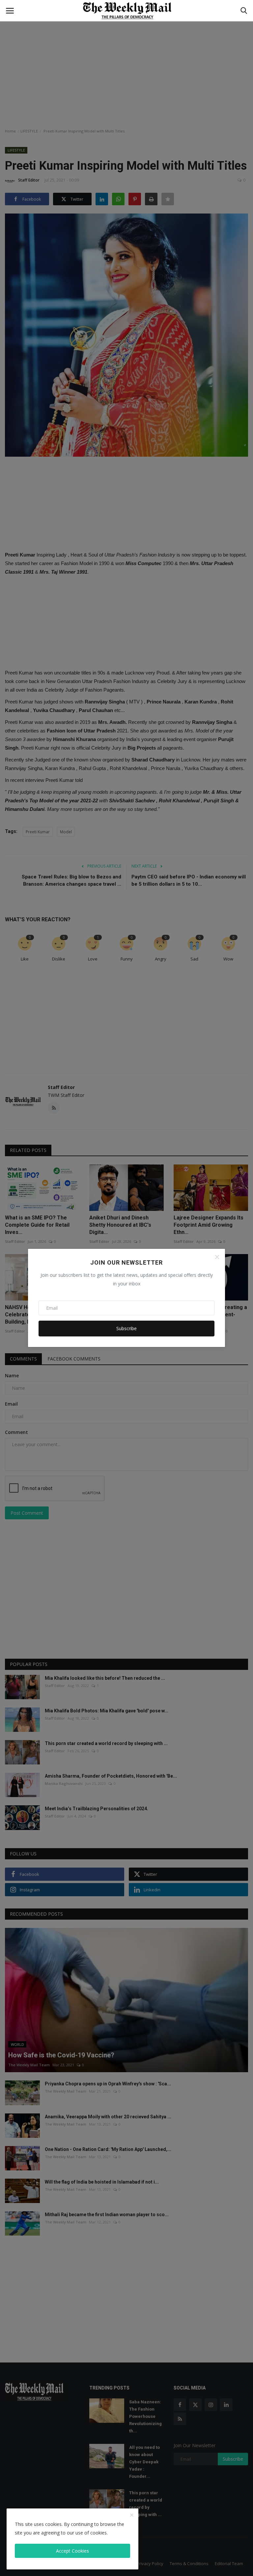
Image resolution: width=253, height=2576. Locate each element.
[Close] (217, 1257)
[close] (132, 2515)
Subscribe (126, 1328)
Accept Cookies (72, 2551)
